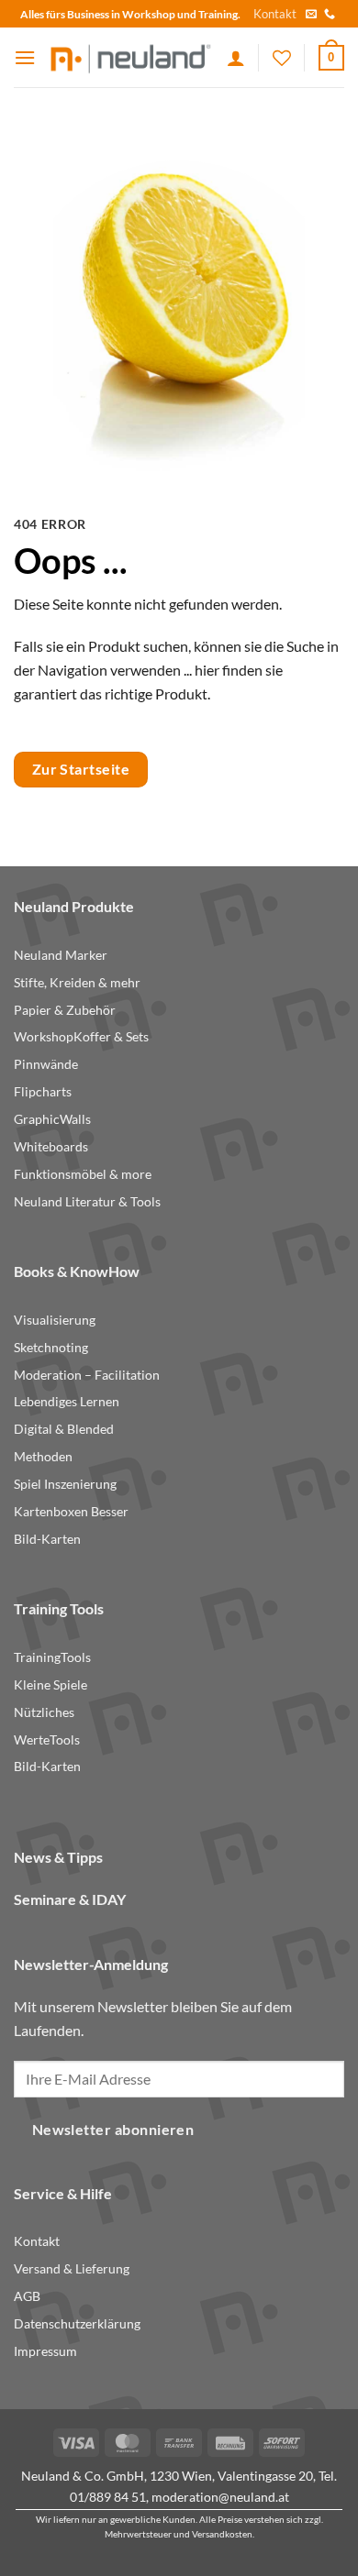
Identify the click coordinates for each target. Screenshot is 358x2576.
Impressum (45, 2351)
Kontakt (275, 14)
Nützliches (44, 1712)
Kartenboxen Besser (71, 1512)
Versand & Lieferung (72, 2269)
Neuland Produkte (74, 906)
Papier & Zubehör (65, 1010)
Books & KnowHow (77, 1271)
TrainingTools (52, 1657)
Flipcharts (43, 1092)
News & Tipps (58, 1857)
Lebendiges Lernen (67, 1402)
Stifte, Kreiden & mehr (77, 983)
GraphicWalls (52, 1119)
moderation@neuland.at (220, 2497)
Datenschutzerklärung (77, 2324)
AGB (27, 2296)
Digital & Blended (64, 1429)
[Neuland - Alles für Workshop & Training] (131, 57)
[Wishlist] (282, 58)
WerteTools (47, 1740)
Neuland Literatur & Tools (87, 1202)
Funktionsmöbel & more (83, 1174)
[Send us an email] (311, 15)
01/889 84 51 (108, 2497)
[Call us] (330, 15)
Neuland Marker (61, 955)
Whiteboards (51, 1147)
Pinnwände (46, 1064)
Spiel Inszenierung (65, 1484)
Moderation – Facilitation (87, 1375)
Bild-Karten (47, 1539)
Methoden (43, 1457)
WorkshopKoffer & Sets (81, 1037)
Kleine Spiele (50, 1685)
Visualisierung (55, 1320)
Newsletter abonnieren (113, 2130)
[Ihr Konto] (236, 58)
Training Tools (59, 1608)
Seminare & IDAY (70, 1899)
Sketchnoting (51, 1348)
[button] (25, 57)
